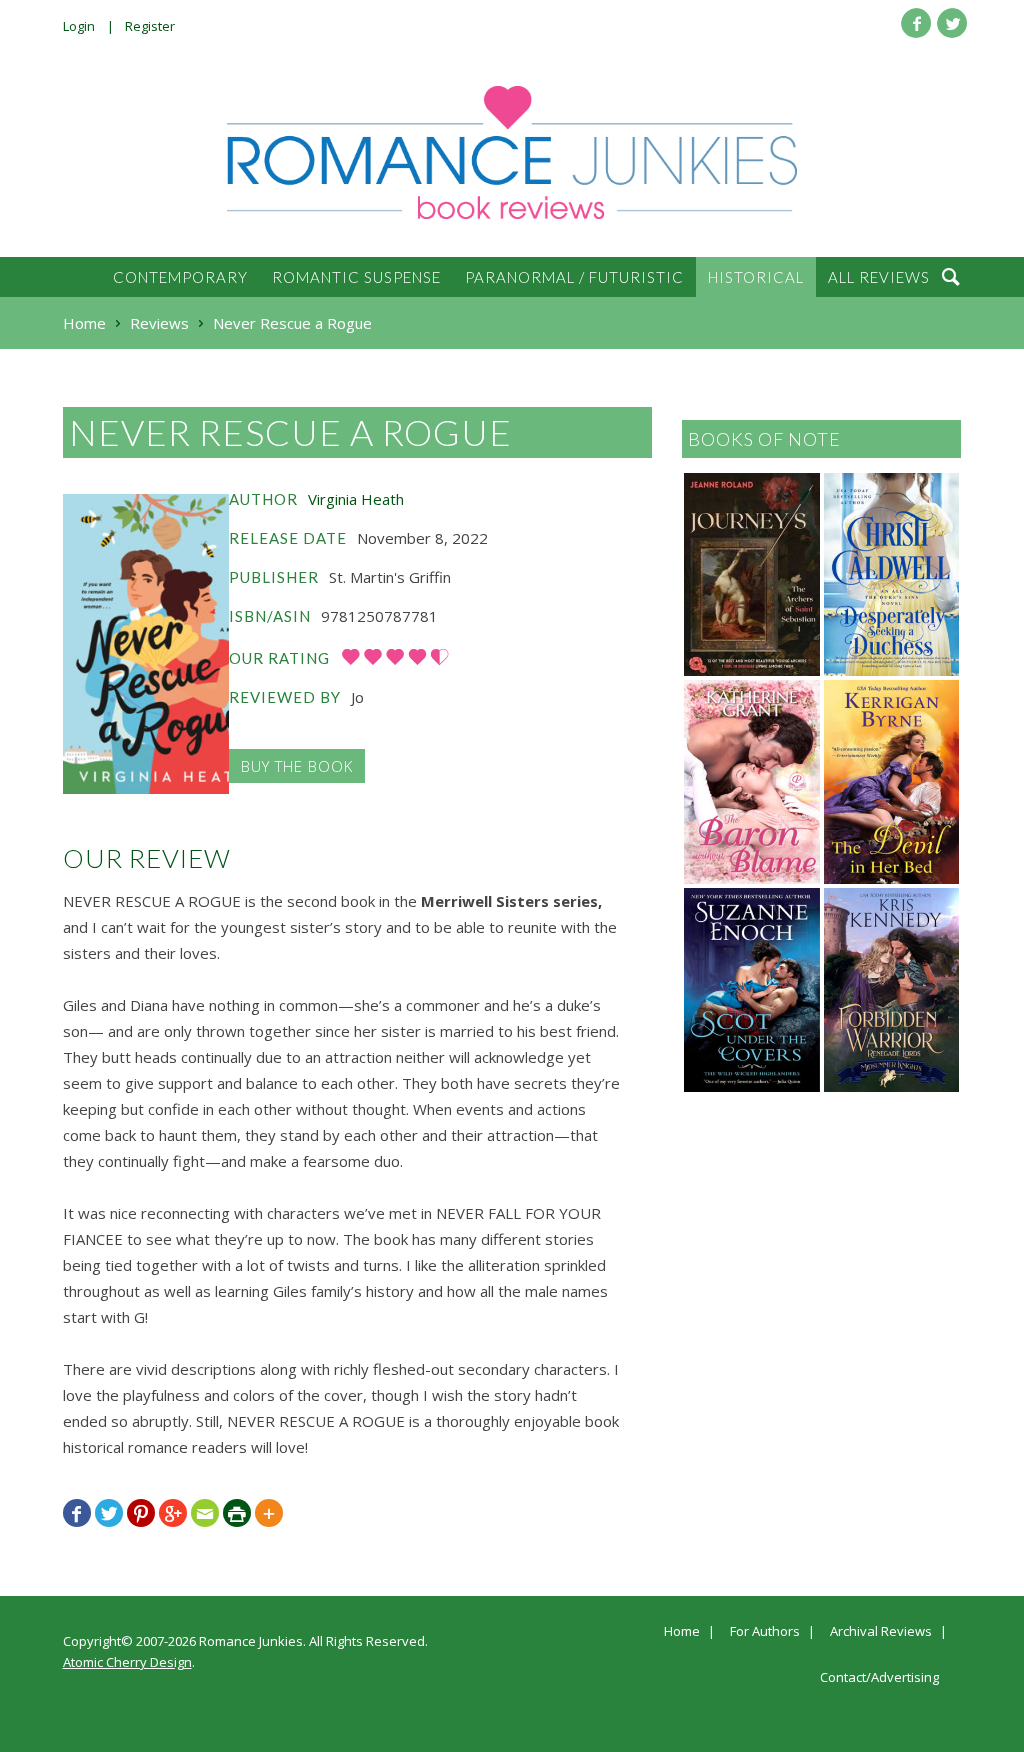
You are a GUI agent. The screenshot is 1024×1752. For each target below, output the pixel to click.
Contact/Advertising (879, 1678)
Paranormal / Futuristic (574, 277)
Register (150, 26)
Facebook (916, 23)
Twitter (952, 23)
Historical (756, 277)
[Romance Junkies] (512, 152)
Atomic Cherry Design (127, 1662)
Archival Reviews (881, 1632)
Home (682, 1632)
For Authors (765, 1632)
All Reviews (879, 277)
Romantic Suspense (356, 277)
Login (79, 26)
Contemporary (180, 277)
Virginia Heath (356, 499)
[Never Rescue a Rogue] (146, 644)
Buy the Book (297, 766)
